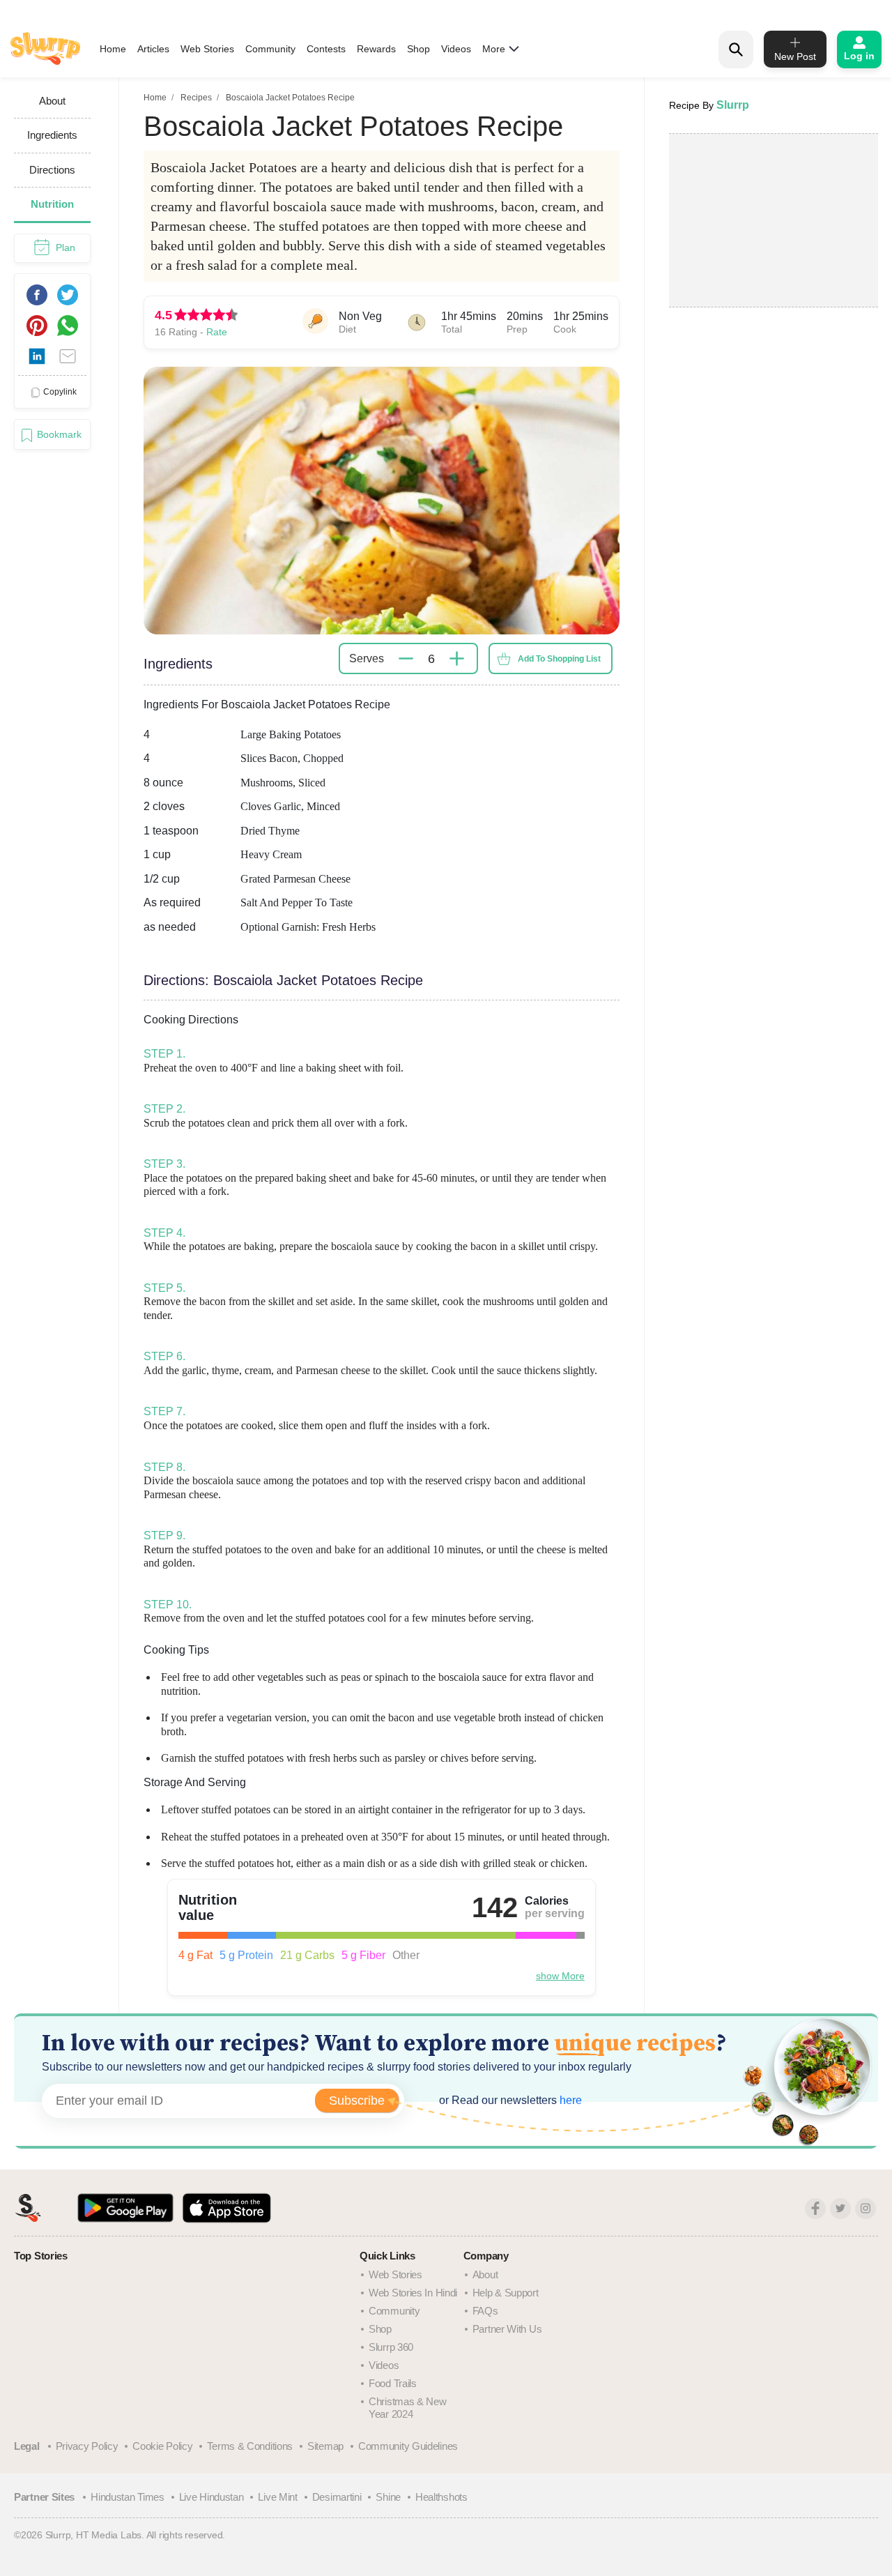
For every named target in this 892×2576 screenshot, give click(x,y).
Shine (388, 2497)
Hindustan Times (128, 2497)
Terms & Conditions (250, 2446)
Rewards (376, 49)
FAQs (485, 2311)
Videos (456, 49)
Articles (153, 49)
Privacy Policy (87, 2446)
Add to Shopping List (559, 659)
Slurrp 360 (391, 2347)
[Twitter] (840, 2209)
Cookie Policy (162, 2446)
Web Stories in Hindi (413, 2293)
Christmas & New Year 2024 (408, 2408)
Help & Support (506, 2293)
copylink (60, 392)
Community (270, 49)
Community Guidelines (408, 2446)
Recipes (196, 98)
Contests (326, 49)
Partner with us (507, 2329)
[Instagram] (866, 2209)
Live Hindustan (212, 2497)
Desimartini (337, 2497)
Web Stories (207, 49)
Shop (418, 49)
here (569, 2100)
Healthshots (441, 2497)
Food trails (393, 2383)
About (485, 2274)
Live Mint (277, 2497)
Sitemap (325, 2446)
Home (113, 49)
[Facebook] (815, 2209)
